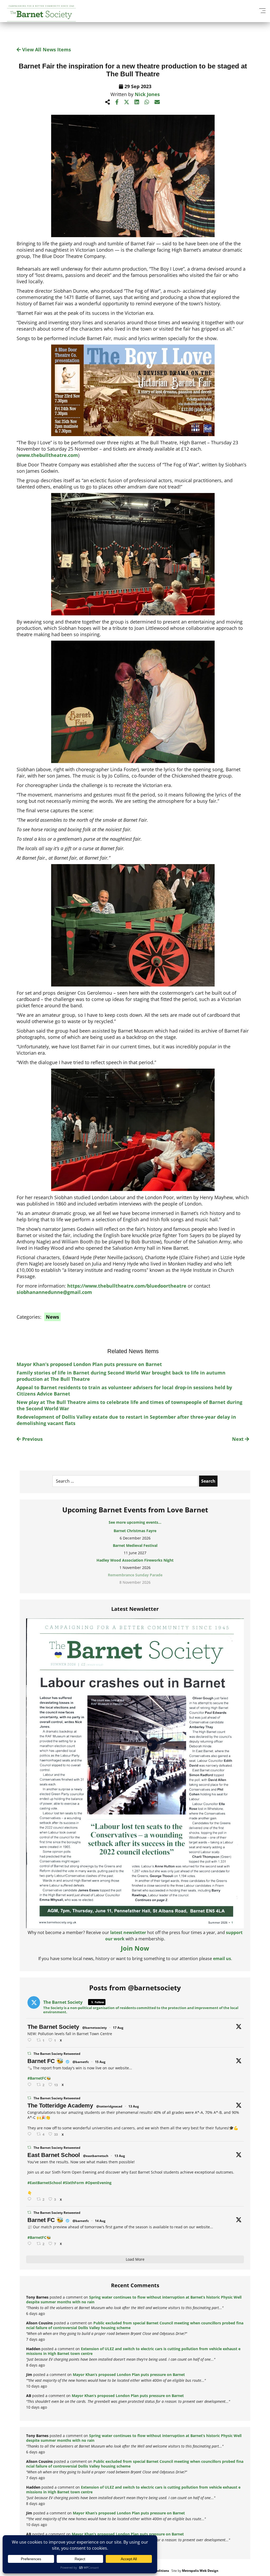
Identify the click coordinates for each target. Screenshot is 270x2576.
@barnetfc (81, 2062)
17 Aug (118, 2028)
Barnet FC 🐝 (45, 2061)
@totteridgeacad (109, 2106)
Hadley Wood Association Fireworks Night (135, 1560)
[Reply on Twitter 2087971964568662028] (31, 2199)
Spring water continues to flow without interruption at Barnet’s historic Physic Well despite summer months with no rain (134, 2300)
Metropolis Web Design (200, 2571)
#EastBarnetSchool (45, 2183)
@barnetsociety (95, 2028)
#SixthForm (73, 2183)
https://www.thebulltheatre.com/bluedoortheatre (127, 1286)
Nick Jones (147, 94)
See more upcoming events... (135, 1522)
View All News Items (46, 49)
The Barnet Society (53, 2027)
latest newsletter (128, 1932)
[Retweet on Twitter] (29, 2053)
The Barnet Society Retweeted (57, 2054)
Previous (32, 1439)
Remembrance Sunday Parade (135, 1575)
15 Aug (100, 2062)
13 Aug (134, 2106)
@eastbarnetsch (96, 2156)
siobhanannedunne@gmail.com (54, 1292)
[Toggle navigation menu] (262, 11)
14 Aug (100, 2221)
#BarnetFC (37, 2078)
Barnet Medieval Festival (135, 1545)
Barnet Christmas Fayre (135, 1531)
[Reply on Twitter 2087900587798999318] (31, 2134)
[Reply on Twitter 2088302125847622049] (31, 2244)
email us (222, 1959)
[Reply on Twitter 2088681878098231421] (31, 2085)
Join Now (135, 1948)
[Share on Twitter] (127, 102)
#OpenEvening (98, 2183)
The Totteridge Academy (60, 2106)
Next (238, 1439)
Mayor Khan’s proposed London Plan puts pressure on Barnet (89, 1364)
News (52, 1317)
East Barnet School (54, 2155)
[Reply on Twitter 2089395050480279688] (31, 2040)
